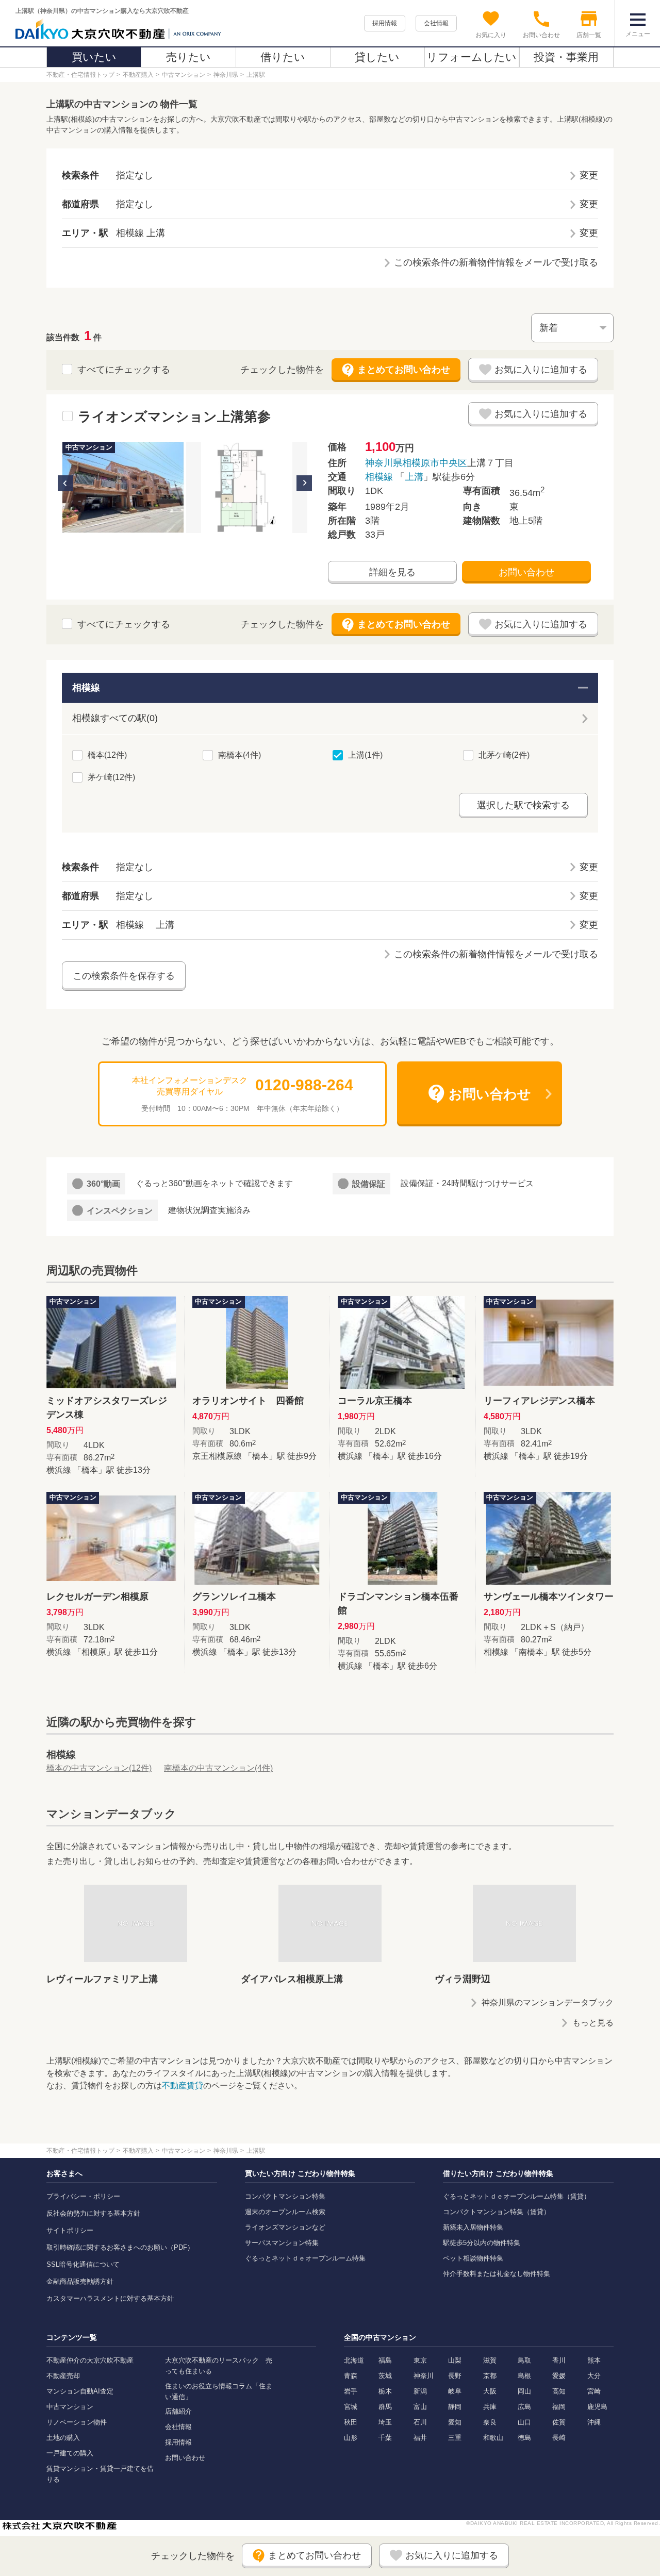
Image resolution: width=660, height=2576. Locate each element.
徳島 (524, 2438)
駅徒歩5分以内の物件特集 (482, 2243)
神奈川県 (384, 463)
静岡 (455, 2407)
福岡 (559, 2407)
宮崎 (594, 2391)
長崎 (559, 2438)
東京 (420, 2360)
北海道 (354, 2360)
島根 (524, 2376)
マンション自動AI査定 (80, 2391)
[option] (123, 487)
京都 (490, 2376)
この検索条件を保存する (124, 976)
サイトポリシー (70, 2230)
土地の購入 (63, 2438)
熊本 (594, 2360)
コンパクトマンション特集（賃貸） (497, 2212)
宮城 (351, 2407)
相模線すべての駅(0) (115, 718)
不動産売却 (63, 2376)
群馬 (385, 2407)
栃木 (385, 2391)
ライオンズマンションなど (285, 2227)
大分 (594, 2376)
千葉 (385, 2438)
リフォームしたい (472, 57)
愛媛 (559, 2376)
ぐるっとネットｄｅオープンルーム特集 (305, 2258)
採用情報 (385, 23)
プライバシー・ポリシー (83, 2196)
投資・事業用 (566, 57)
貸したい (377, 57)
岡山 (524, 2391)
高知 (559, 2391)
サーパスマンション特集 (282, 2243)
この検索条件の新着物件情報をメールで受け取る (496, 262)
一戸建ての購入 (70, 2453)
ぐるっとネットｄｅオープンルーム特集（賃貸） (517, 2196)
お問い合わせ (526, 572)
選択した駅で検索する (523, 805)
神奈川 (424, 2376)
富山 (420, 2407)
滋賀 (490, 2360)
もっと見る (593, 2023)
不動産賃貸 (183, 2085)
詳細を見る (392, 572)
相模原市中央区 (435, 463)
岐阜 (455, 2391)
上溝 (414, 477)
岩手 (351, 2391)
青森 (351, 2376)
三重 (455, 2438)
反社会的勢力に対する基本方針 (93, 2213)
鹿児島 (597, 2407)
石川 (420, 2422)
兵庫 (490, 2407)
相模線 (379, 477)
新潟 (420, 2391)
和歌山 (493, 2438)
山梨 (455, 2360)
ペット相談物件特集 (473, 2258)
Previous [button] (65, 483)
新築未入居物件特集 (473, 2227)
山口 (524, 2422)
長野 (455, 2376)
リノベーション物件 (77, 2422)
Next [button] (304, 483)
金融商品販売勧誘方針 (80, 2281)
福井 (420, 2438)
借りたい (283, 57)
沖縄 (594, 2422)
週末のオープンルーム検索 (285, 2212)
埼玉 (385, 2422)
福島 (385, 2360)
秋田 (351, 2422)
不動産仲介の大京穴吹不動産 (90, 2360)
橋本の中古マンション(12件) (99, 1768)
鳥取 (524, 2360)
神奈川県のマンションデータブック (548, 2002)
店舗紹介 (178, 2411)
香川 (559, 2360)
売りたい (188, 57)
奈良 (490, 2422)
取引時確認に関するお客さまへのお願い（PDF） (120, 2247)
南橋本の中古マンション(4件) (218, 1768)
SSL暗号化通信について (83, 2264)
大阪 (490, 2391)
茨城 (385, 2376)
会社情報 (436, 23)
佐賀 (559, 2422)
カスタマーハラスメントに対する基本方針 (110, 2298)
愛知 (455, 2422)
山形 (351, 2438)
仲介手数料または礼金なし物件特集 (497, 2274)
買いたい (94, 57)
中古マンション (70, 2407)
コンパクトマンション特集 (285, 2196)
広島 (524, 2407)
